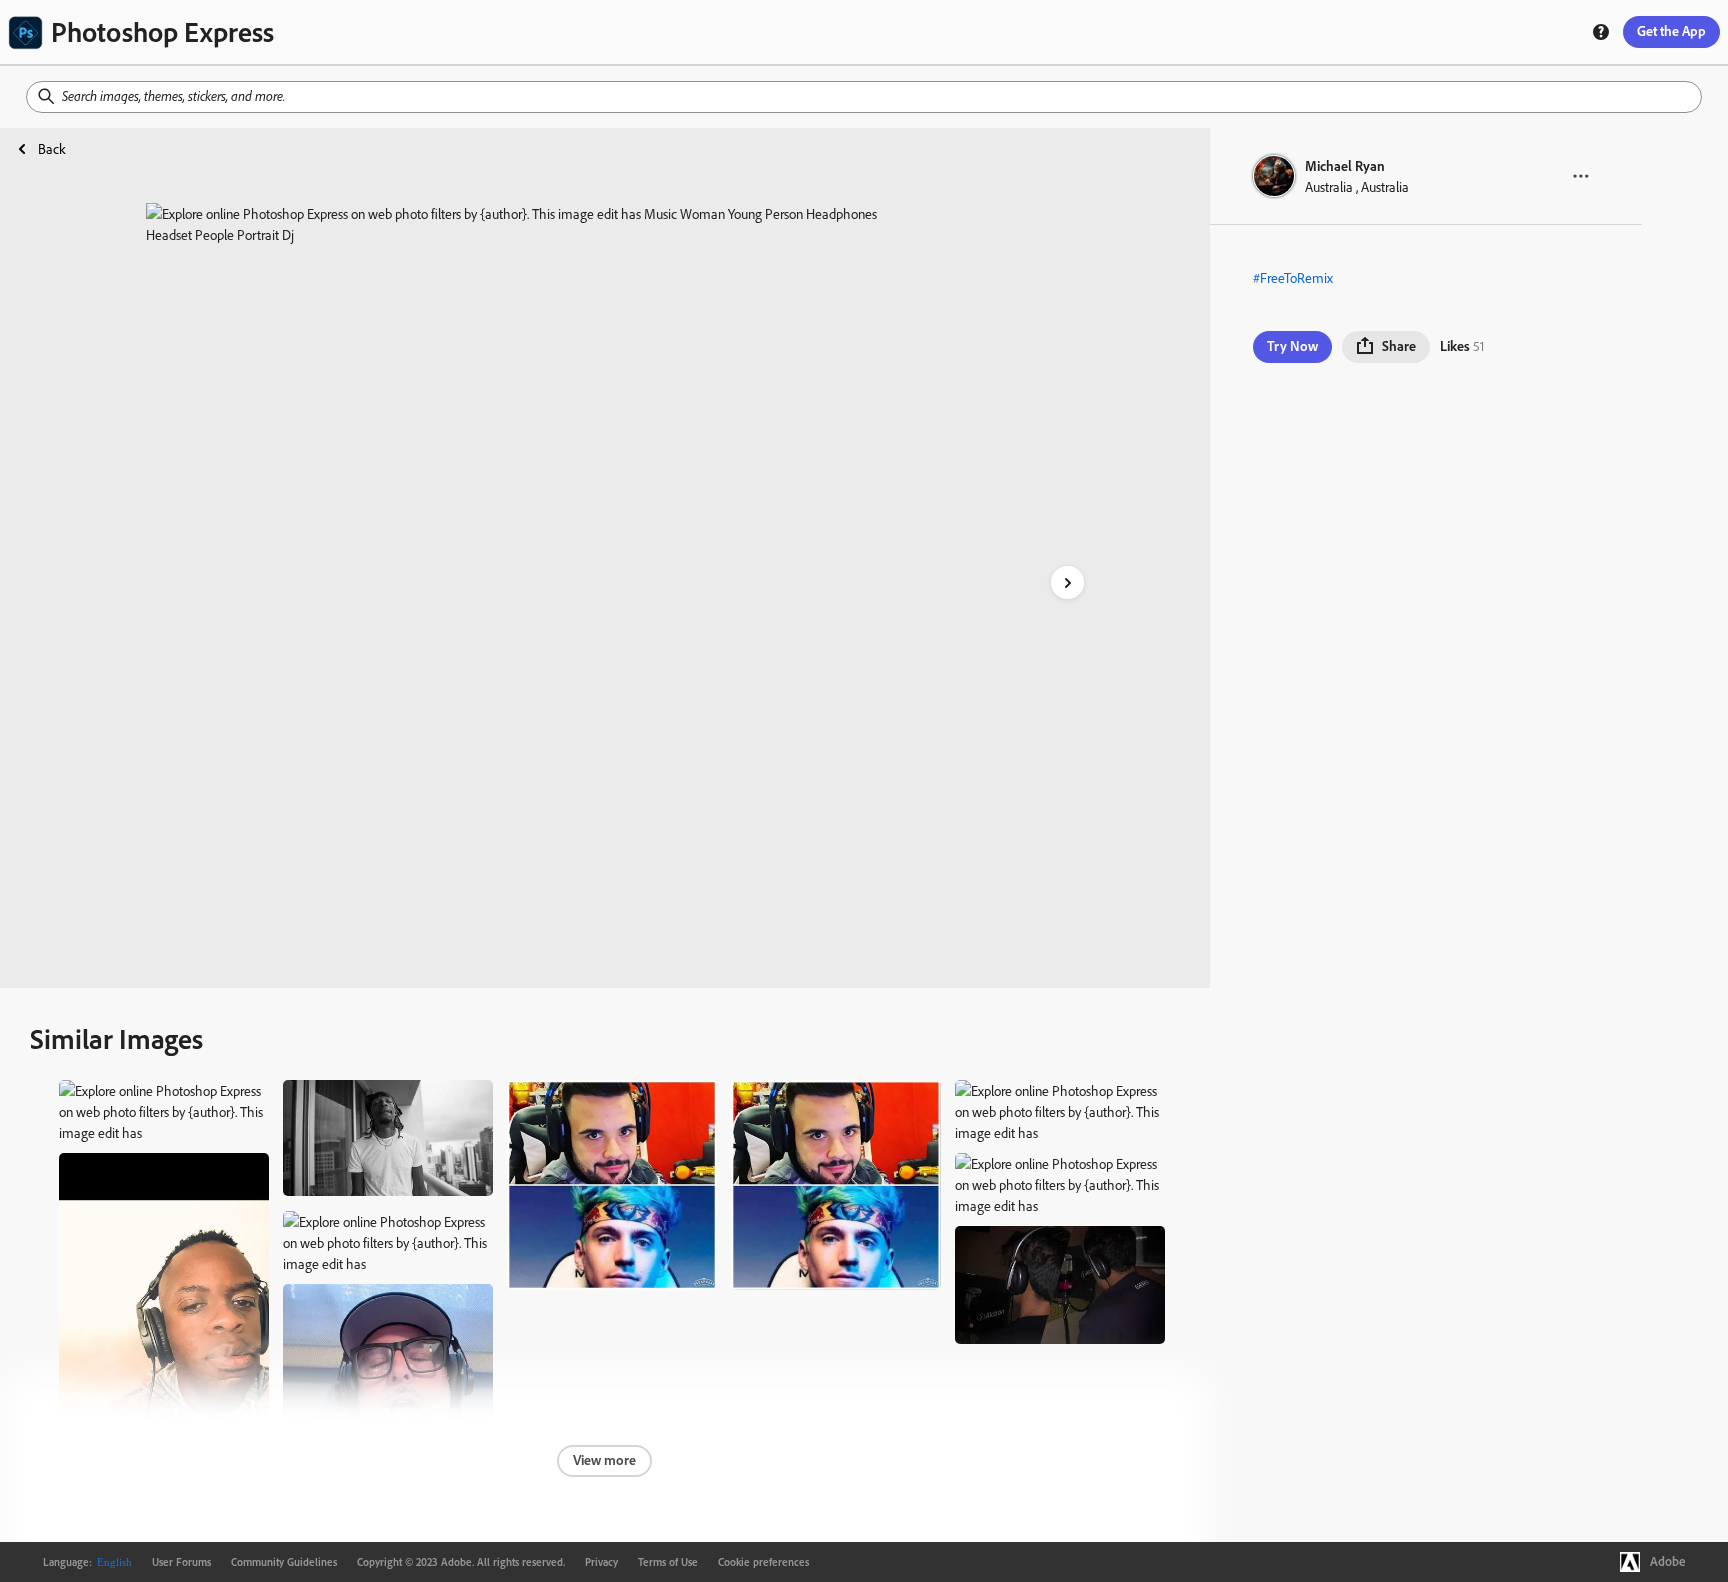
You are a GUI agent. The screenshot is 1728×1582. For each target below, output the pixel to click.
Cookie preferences (763, 1562)
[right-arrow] (1067, 582)
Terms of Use (668, 1562)
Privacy (601, 1562)
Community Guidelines (284, 1562)
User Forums (181, 1562)
